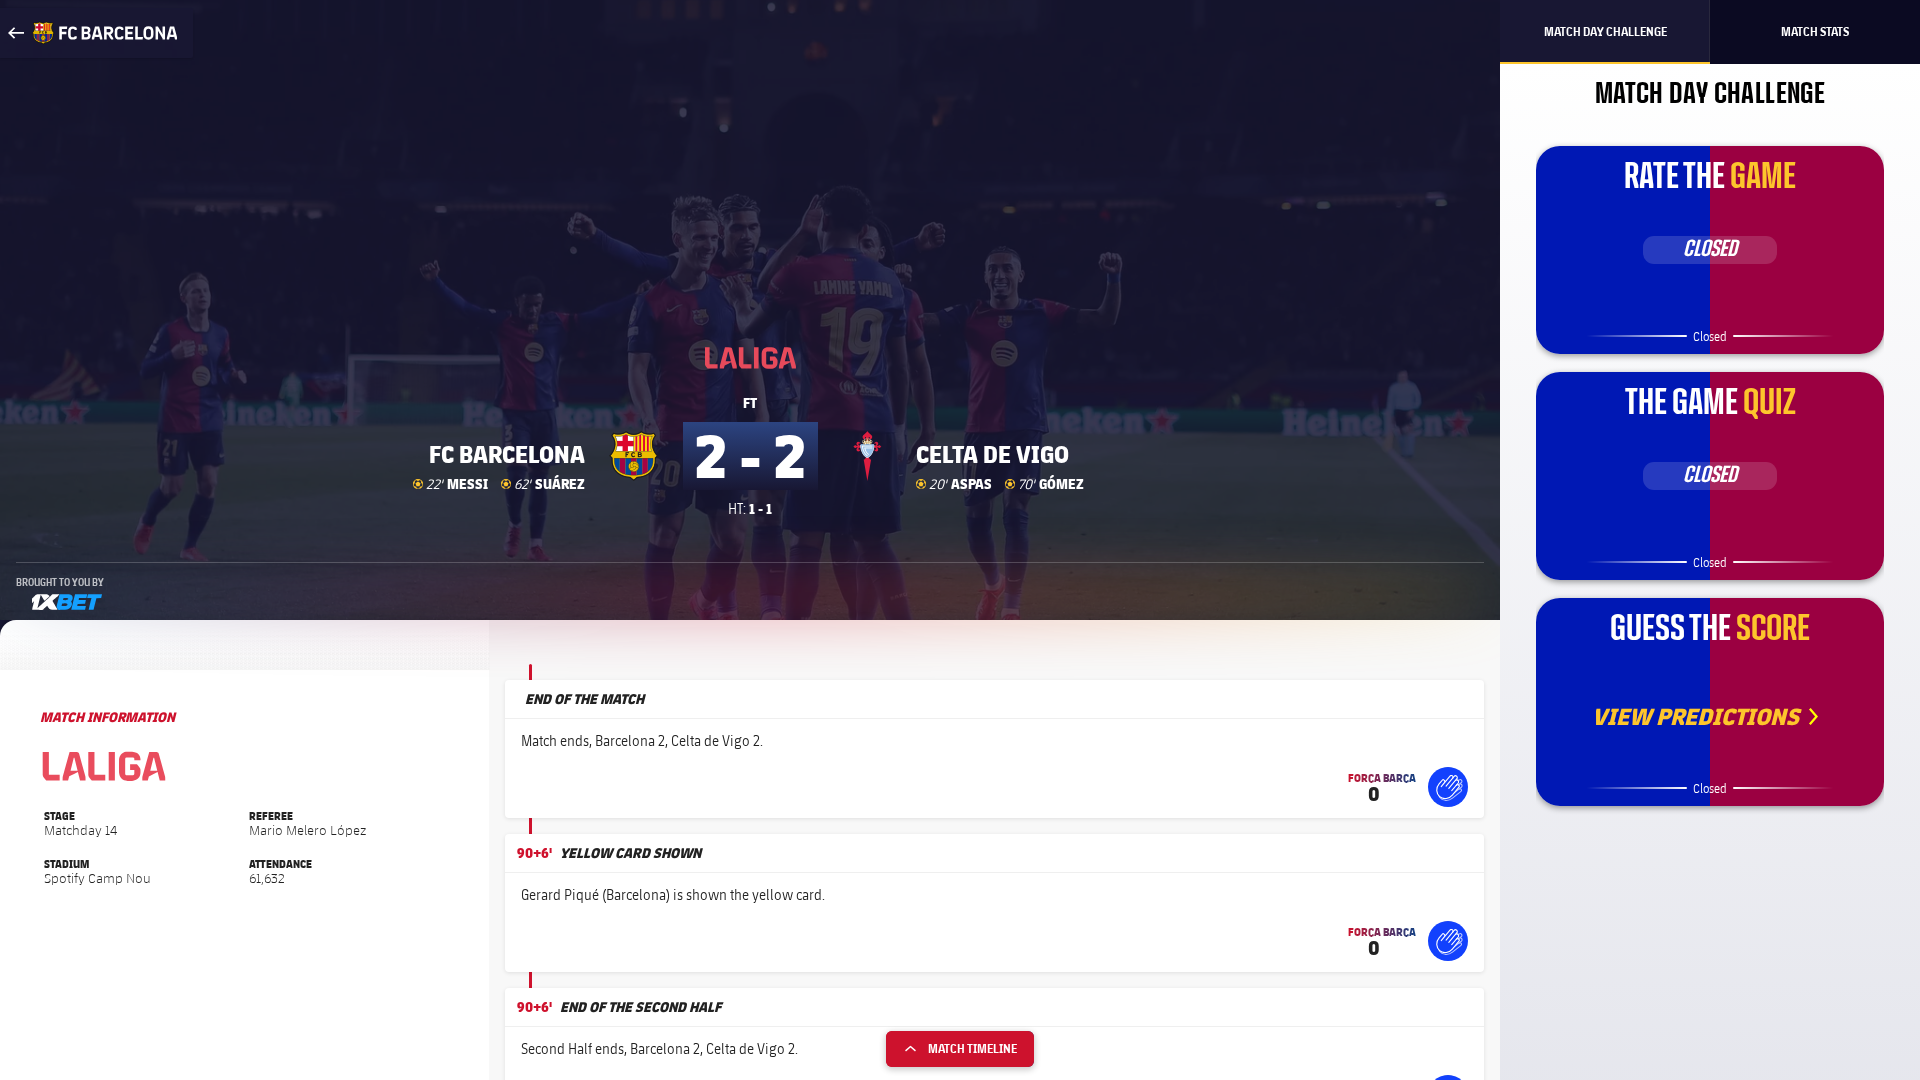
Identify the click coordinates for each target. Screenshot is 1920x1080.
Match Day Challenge (1605, 31)
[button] (1448, 787)
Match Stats (1815, 31)
